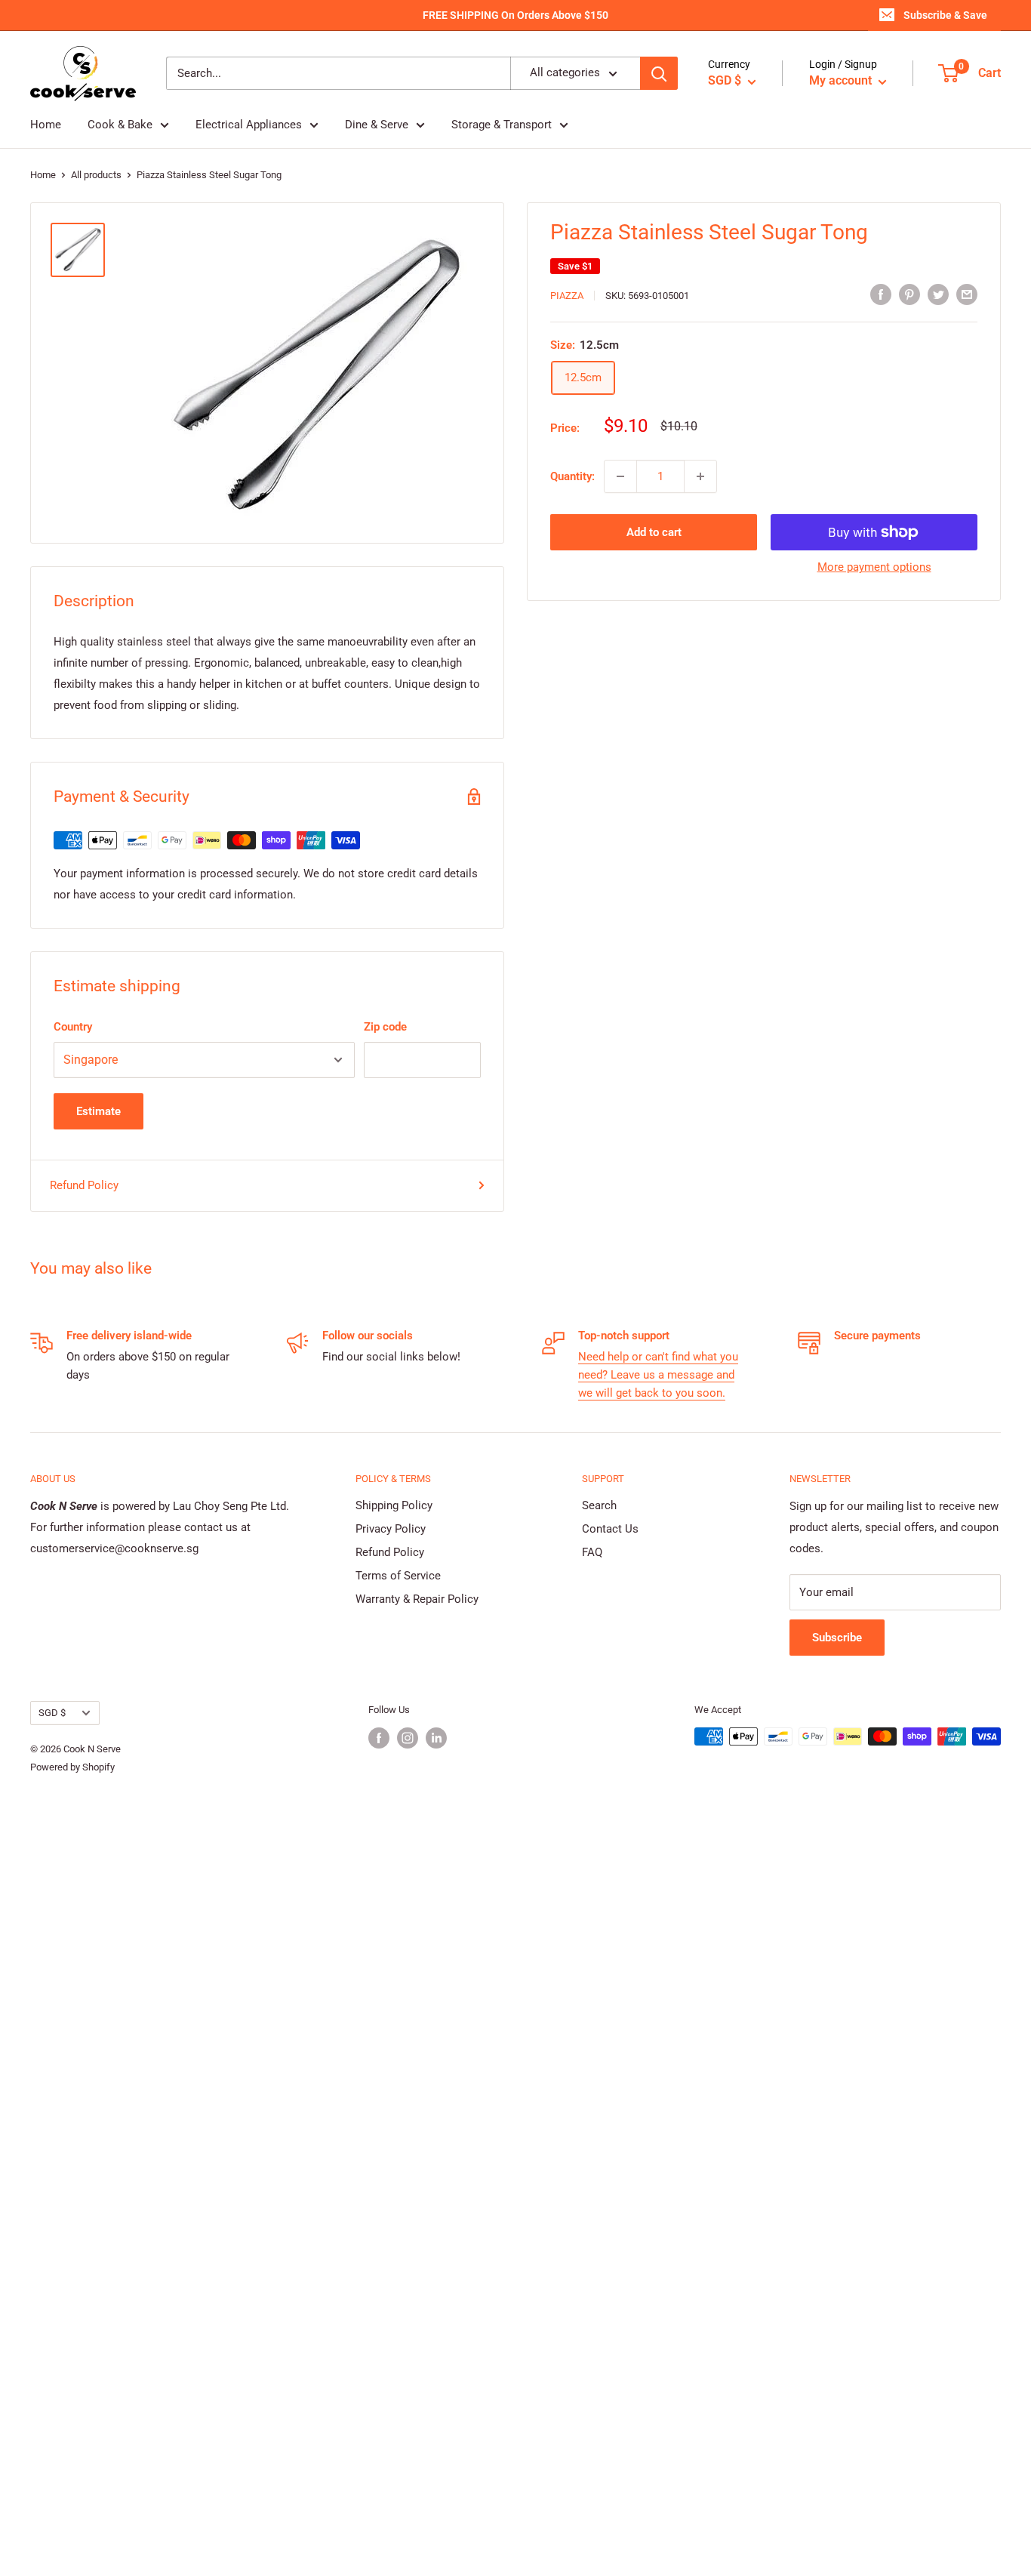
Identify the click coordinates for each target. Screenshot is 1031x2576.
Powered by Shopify (72, 1767)
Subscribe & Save (945, 15)
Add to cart (654, 532)
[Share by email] (967, 294)
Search (599, 1505)
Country (73, 1027)
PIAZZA (567, 296)
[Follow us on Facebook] (379, 1738)
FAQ (592, 1552)
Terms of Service (398, 1576)
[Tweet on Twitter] (938, 294)
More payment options (874, 567)
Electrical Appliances (249, 125)
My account (842, 81)
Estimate (98, 1111)
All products (96, 175)
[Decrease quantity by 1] (620, 476)
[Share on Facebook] (881, 294)
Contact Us (610, 1529)
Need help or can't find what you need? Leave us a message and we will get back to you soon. (658, 1375)
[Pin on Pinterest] (909, 294)
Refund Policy (84, 1185)
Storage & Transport (502, 125)
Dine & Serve (377, 125)
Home (46, 125)
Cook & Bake (120, 125)
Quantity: (572, 476)
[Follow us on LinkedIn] (436, 1738)
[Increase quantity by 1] (700, 476)
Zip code (385, 1027)
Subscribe (837, 1638)
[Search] (659, 74)
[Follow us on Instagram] (408, 1738)
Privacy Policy (391, 1529)
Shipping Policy (394, 1505)
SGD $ (52, 1713)
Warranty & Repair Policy (417, 1599)
